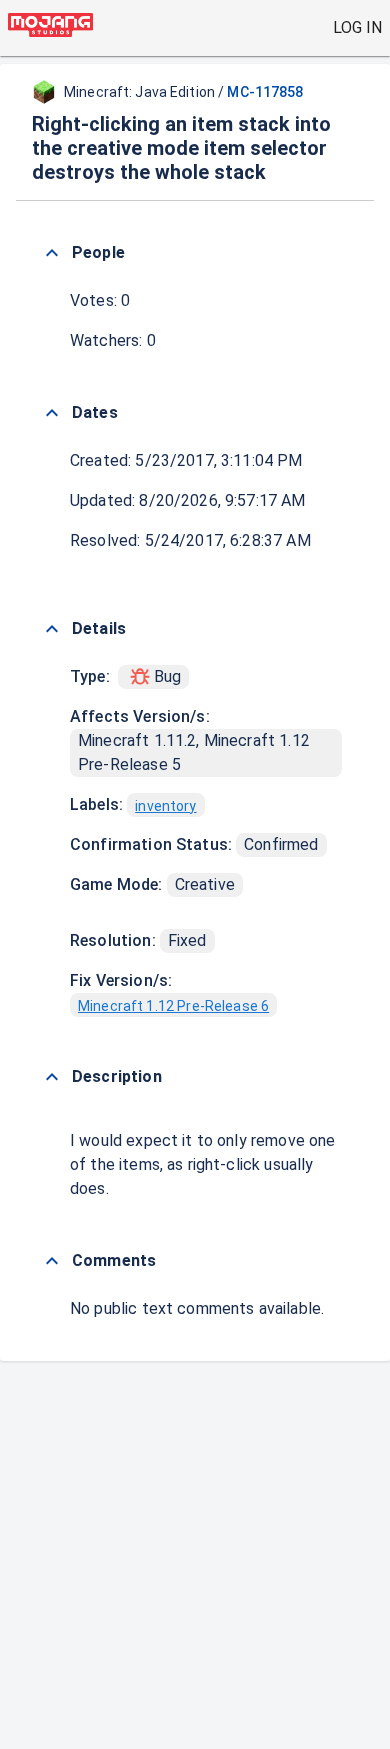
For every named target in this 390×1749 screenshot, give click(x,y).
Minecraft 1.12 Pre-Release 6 (173, 1006)
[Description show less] (52, 1077)
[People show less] (52, 253)
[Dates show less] (52, 413)
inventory (165, 806)
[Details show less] (52, 629)
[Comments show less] (52, 1261)
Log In (357, 27)
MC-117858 (265, 92)
